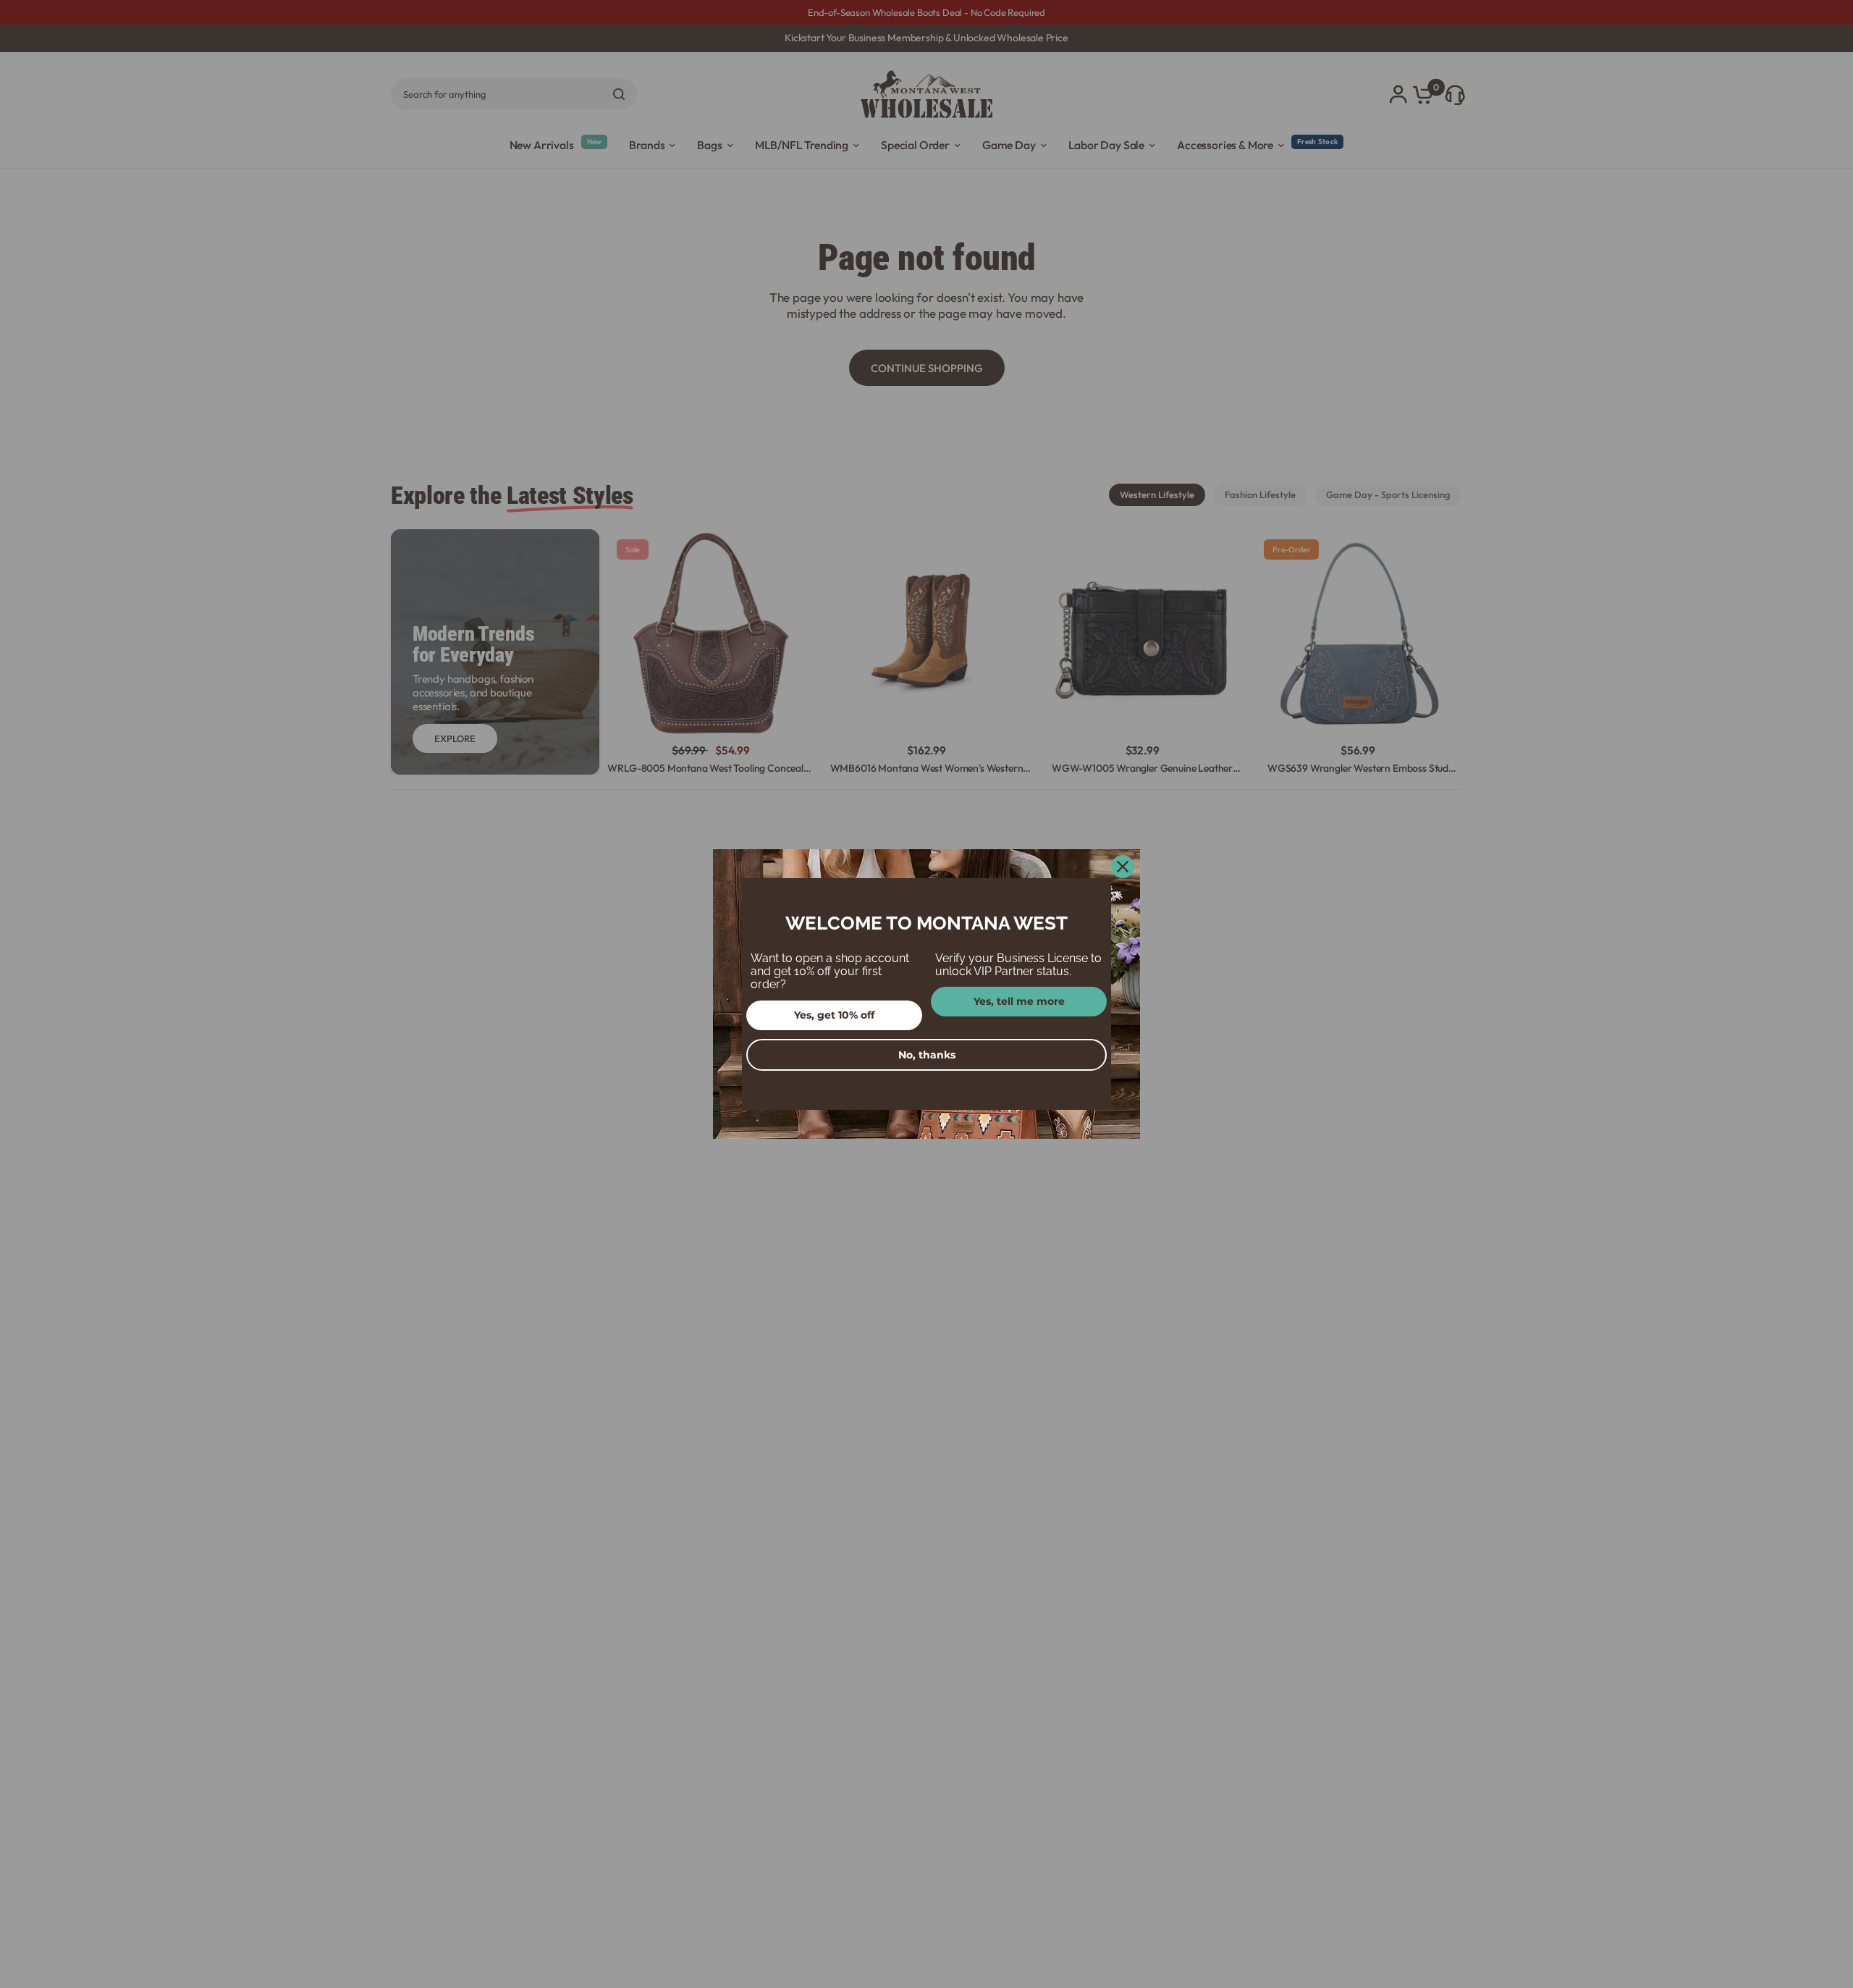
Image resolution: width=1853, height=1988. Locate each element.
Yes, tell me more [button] (1019, 1001)
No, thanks (927, 1055)
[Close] (1123, 867)
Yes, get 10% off (834, 1015)
